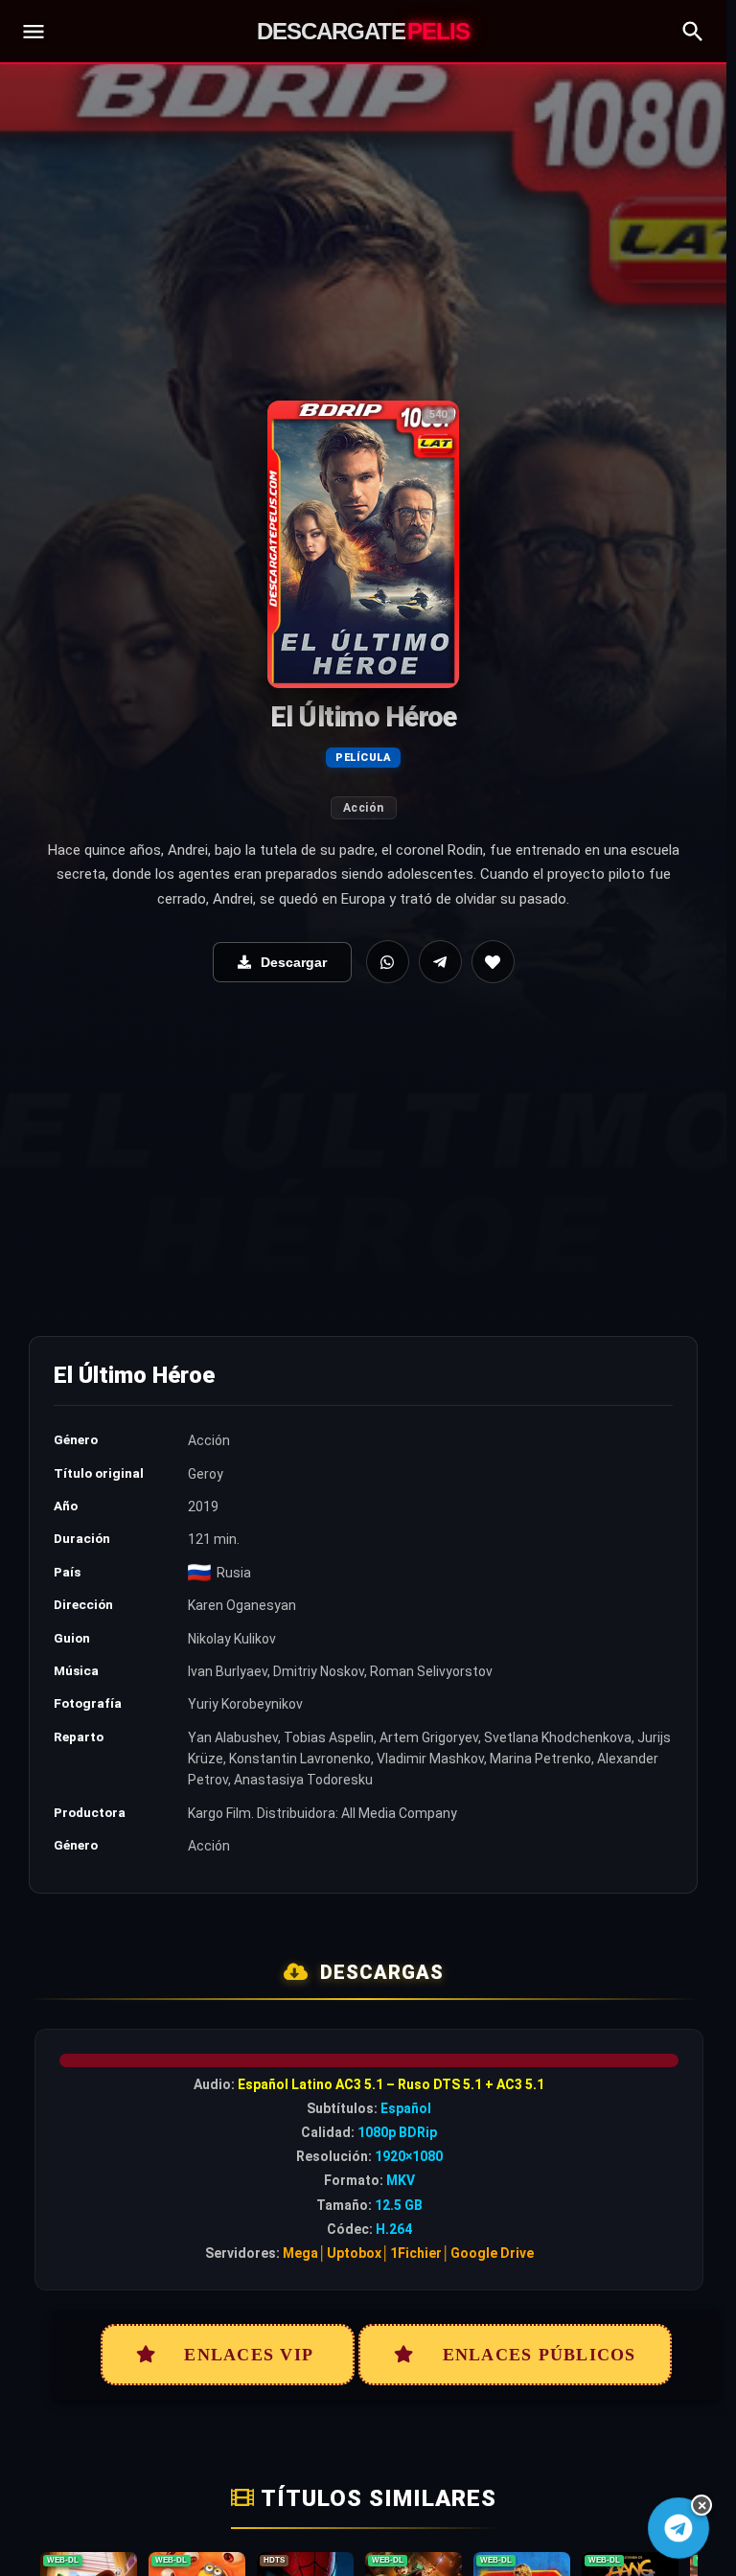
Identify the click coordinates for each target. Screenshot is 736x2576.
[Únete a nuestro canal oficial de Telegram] (678, 2528)
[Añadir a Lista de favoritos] (493, 962)
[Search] (693, 32)
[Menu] (34, 32)
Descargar (294, 962)
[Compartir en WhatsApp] (388, 962)
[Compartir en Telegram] (440, 962)
